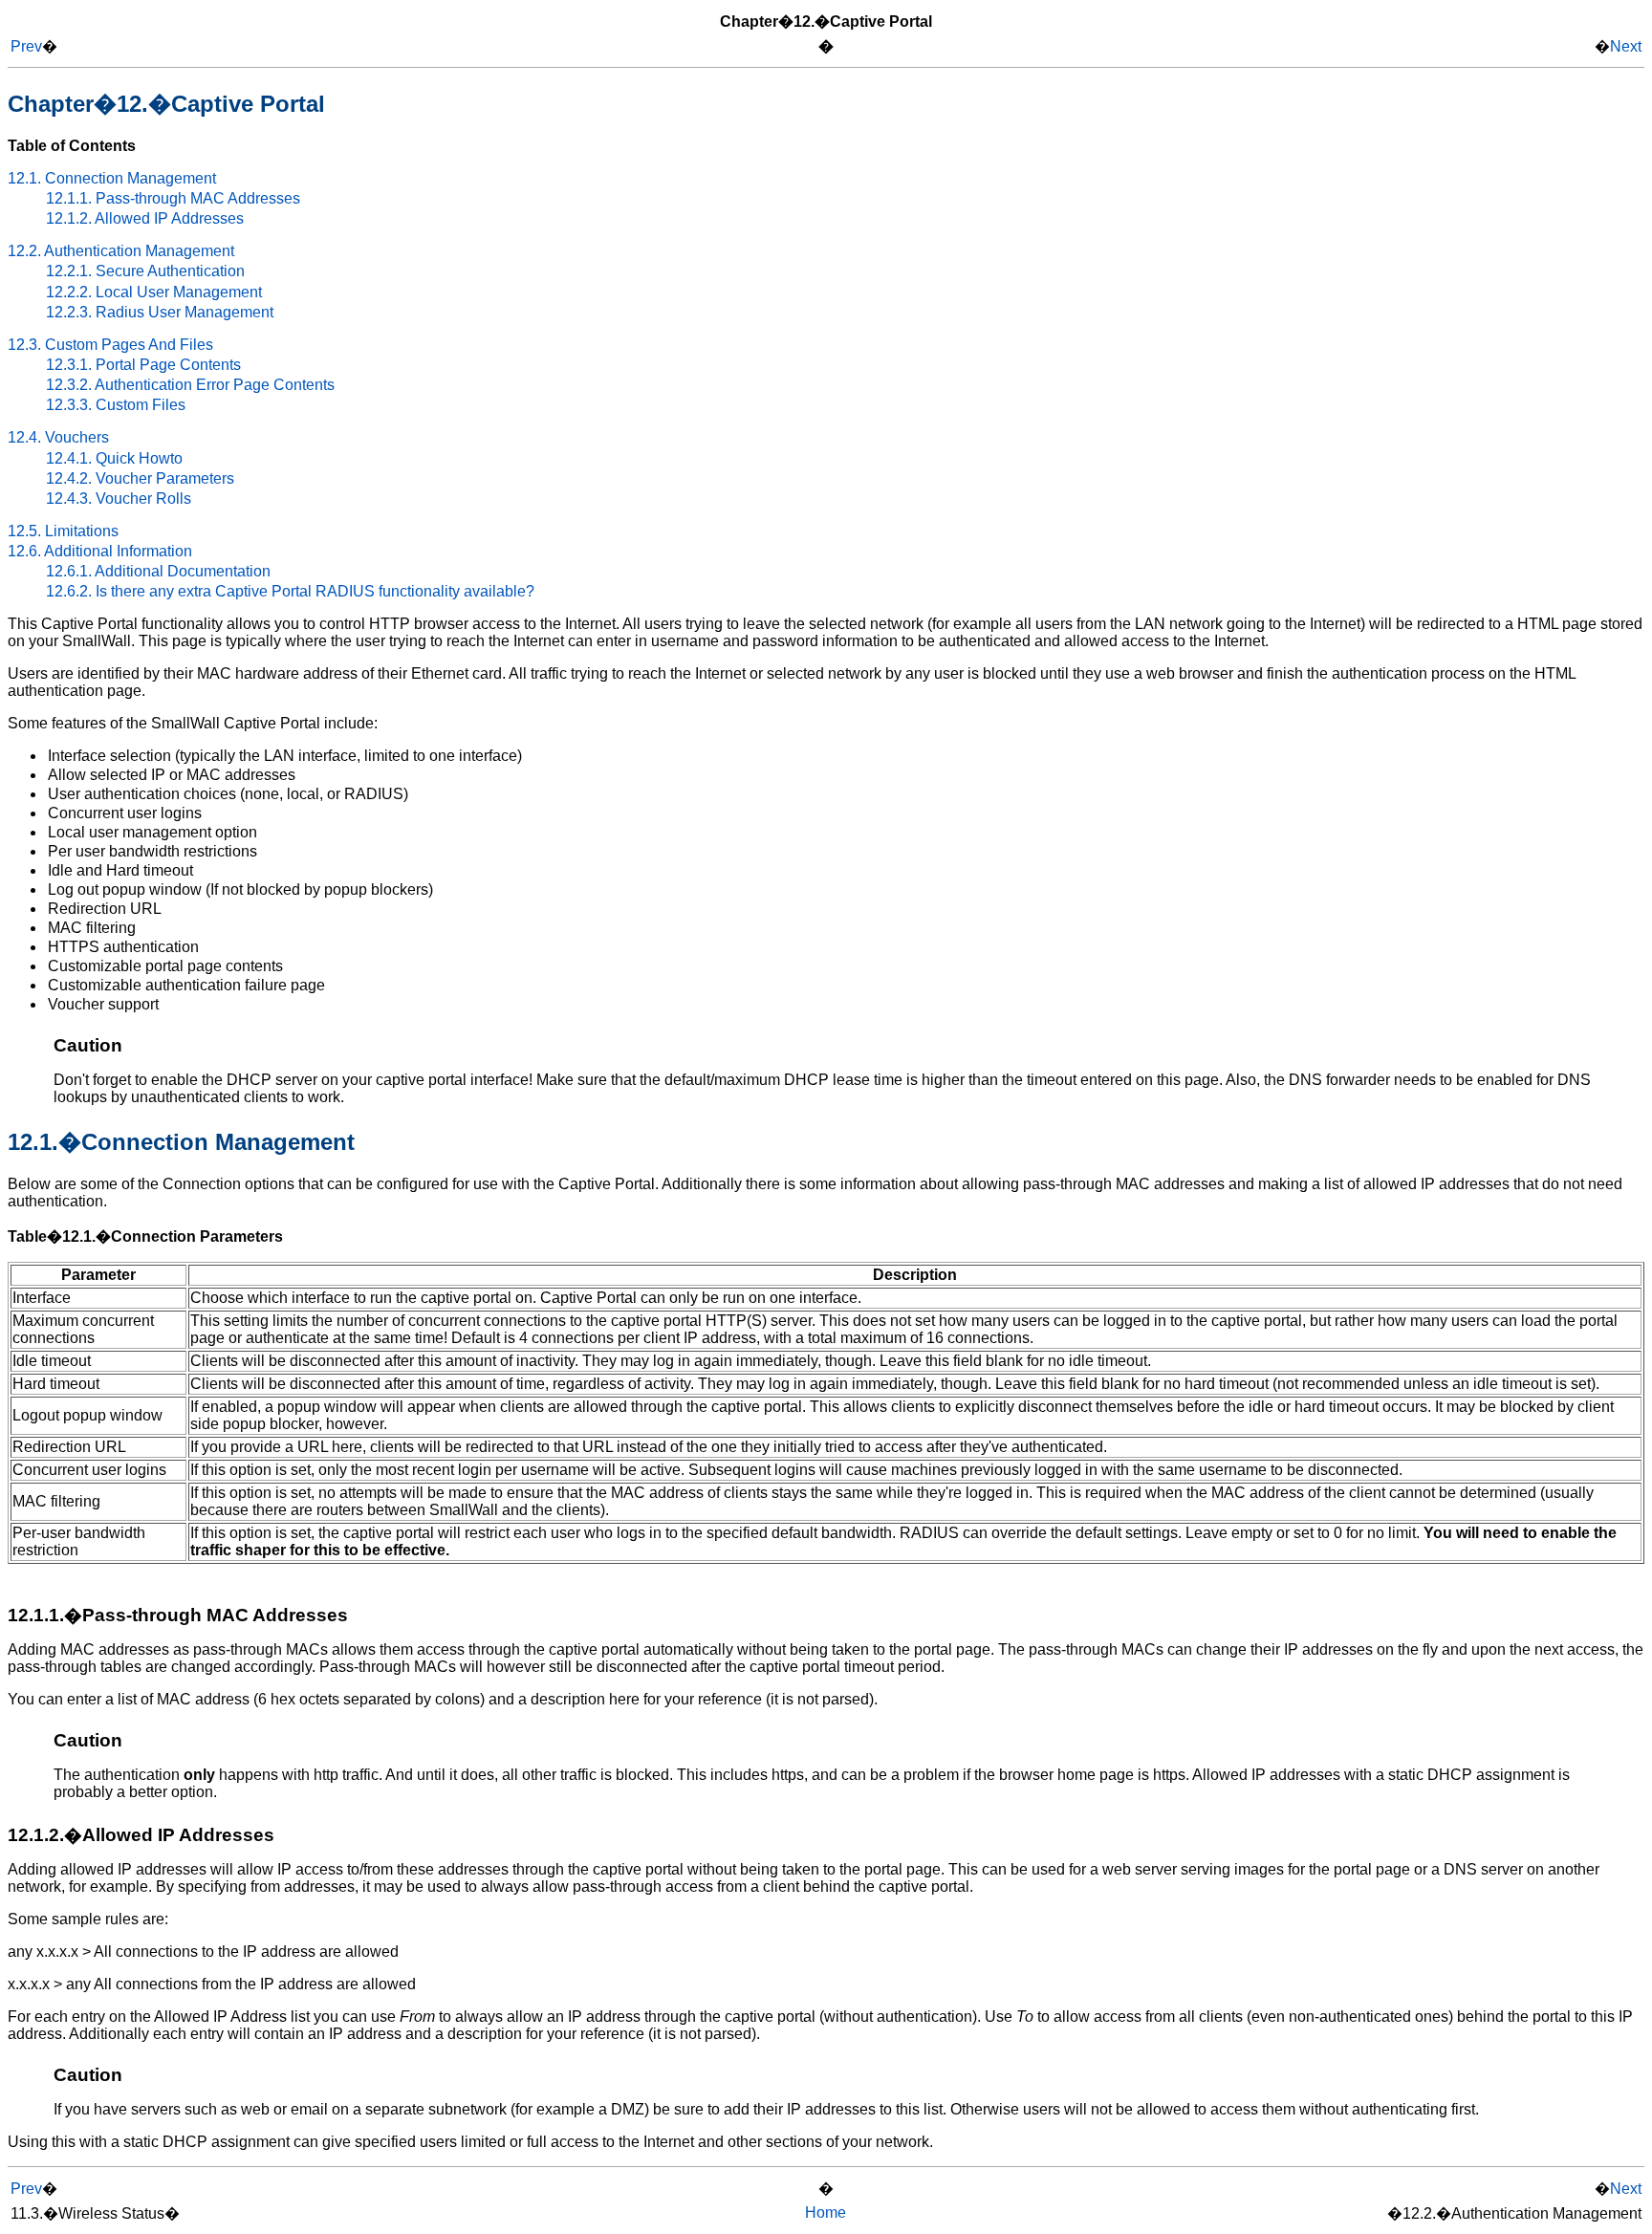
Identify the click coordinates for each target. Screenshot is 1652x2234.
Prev (26, 46)
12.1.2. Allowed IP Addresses (145, 218)
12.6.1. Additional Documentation (158, 571)
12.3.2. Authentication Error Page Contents (190, 385)
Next (1626, 46)
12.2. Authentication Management (121, 251)
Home (826, 2212)
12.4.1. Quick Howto (114, 458)
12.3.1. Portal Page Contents (143, 365)
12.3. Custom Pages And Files (110, 345)
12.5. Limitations (63, 531)
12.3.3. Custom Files (116, 405)
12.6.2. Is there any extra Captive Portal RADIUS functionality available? (290, 591)
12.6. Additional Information (100, 551)
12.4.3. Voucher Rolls (119, 499)
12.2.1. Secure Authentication (145, 271)
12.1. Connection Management (112, 178)
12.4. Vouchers (58, 437)
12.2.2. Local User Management (154, 292)
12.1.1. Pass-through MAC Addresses (173, 198)
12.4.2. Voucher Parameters (140, 478)
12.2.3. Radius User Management (160, 312)
